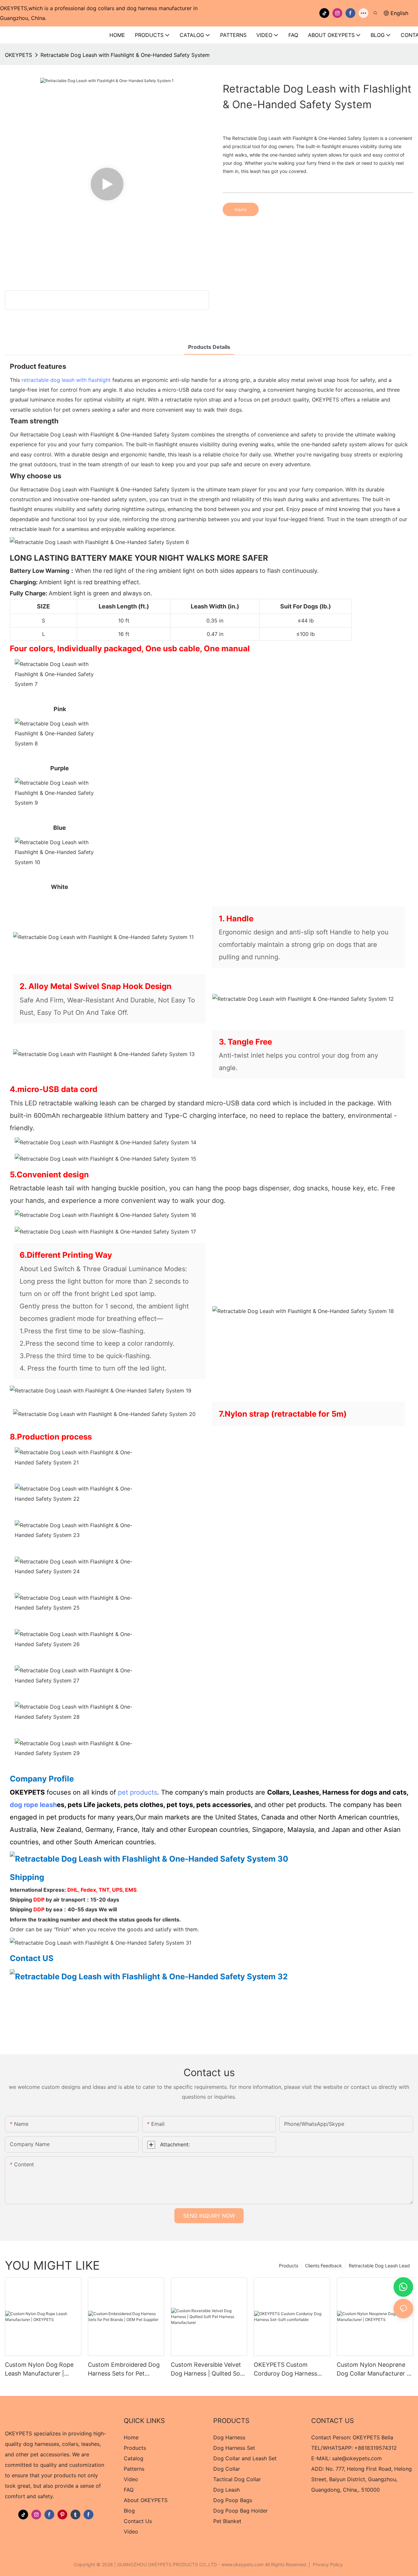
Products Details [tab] (209, 347)
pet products (137, 1792)
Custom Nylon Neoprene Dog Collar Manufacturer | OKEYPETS (373, 2370)
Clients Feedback (323, 2266)
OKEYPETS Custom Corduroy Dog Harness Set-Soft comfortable (285, 2370)
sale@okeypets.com (357, 2458)
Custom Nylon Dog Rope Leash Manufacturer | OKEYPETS (39, 2370)
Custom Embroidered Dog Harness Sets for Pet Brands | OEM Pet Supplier (124, 2370)
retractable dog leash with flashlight (66, 380)
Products (289, 2266)
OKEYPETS (18, 55)
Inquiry (241, 209)
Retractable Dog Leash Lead (379, 2266)
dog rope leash (33, 1805)
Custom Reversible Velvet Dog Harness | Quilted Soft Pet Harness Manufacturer (208, 2370)
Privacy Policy (328, 2564)
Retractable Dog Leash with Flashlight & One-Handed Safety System (125, 55)
